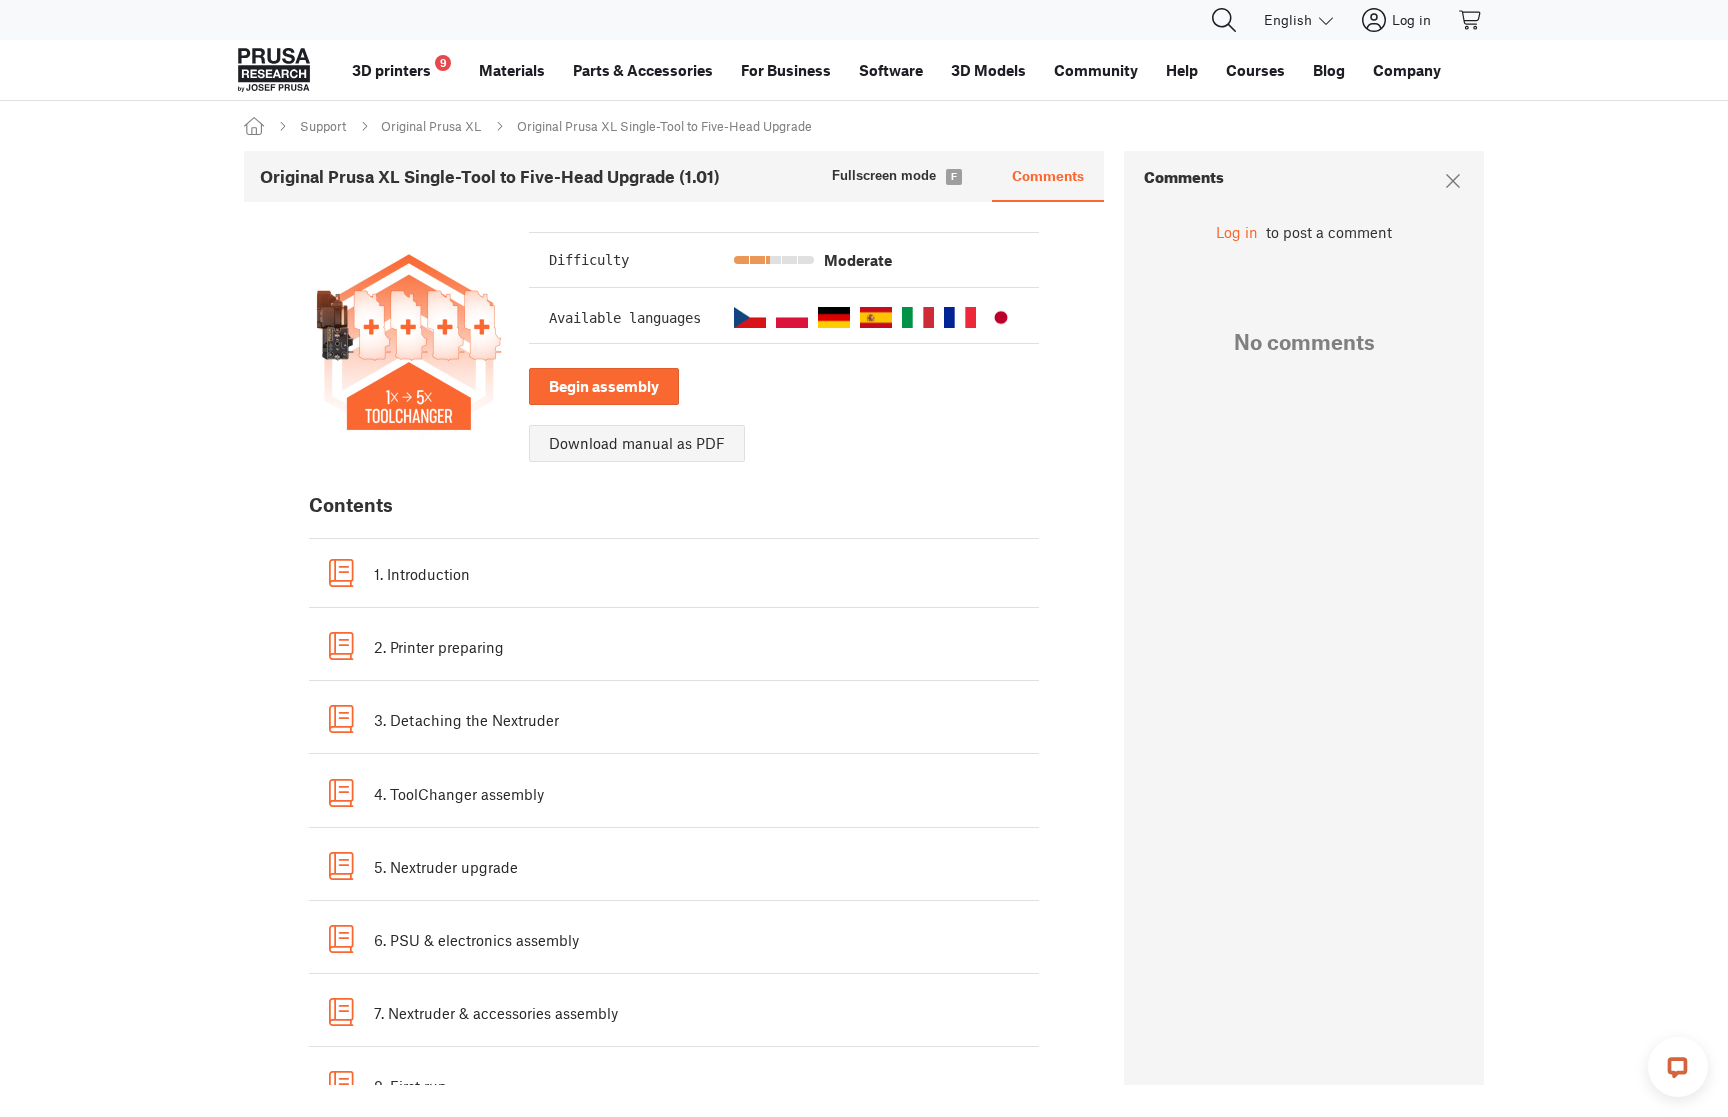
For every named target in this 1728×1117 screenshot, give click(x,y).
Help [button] (1182, 70)
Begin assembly (604, 386)
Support (323, 126)
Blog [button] (1329, 70)
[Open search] (1224, 20)
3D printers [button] (399, 67)
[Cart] (1471, 20)
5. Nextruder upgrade (446, 867)
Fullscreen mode (884, 175)
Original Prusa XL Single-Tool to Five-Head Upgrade (664, 126)
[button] (750, 317)
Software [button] (891, 70)
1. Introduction (422, 574)
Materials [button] (512, 70)
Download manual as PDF (637, 443)
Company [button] (1407, 70)
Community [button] (1096, 70)
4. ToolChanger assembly (459, 794)
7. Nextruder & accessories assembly (496, 1013)
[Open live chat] (1678, 1067)
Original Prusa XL (431, 126)
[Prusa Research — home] (274, 70)
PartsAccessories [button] (643, 70)
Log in (1237, 232)
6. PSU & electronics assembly (476, 940)
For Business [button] (786, 70)
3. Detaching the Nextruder (466, 720)
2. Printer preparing (439, 647)
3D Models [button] (988, 70)
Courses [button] (1255, 70)
